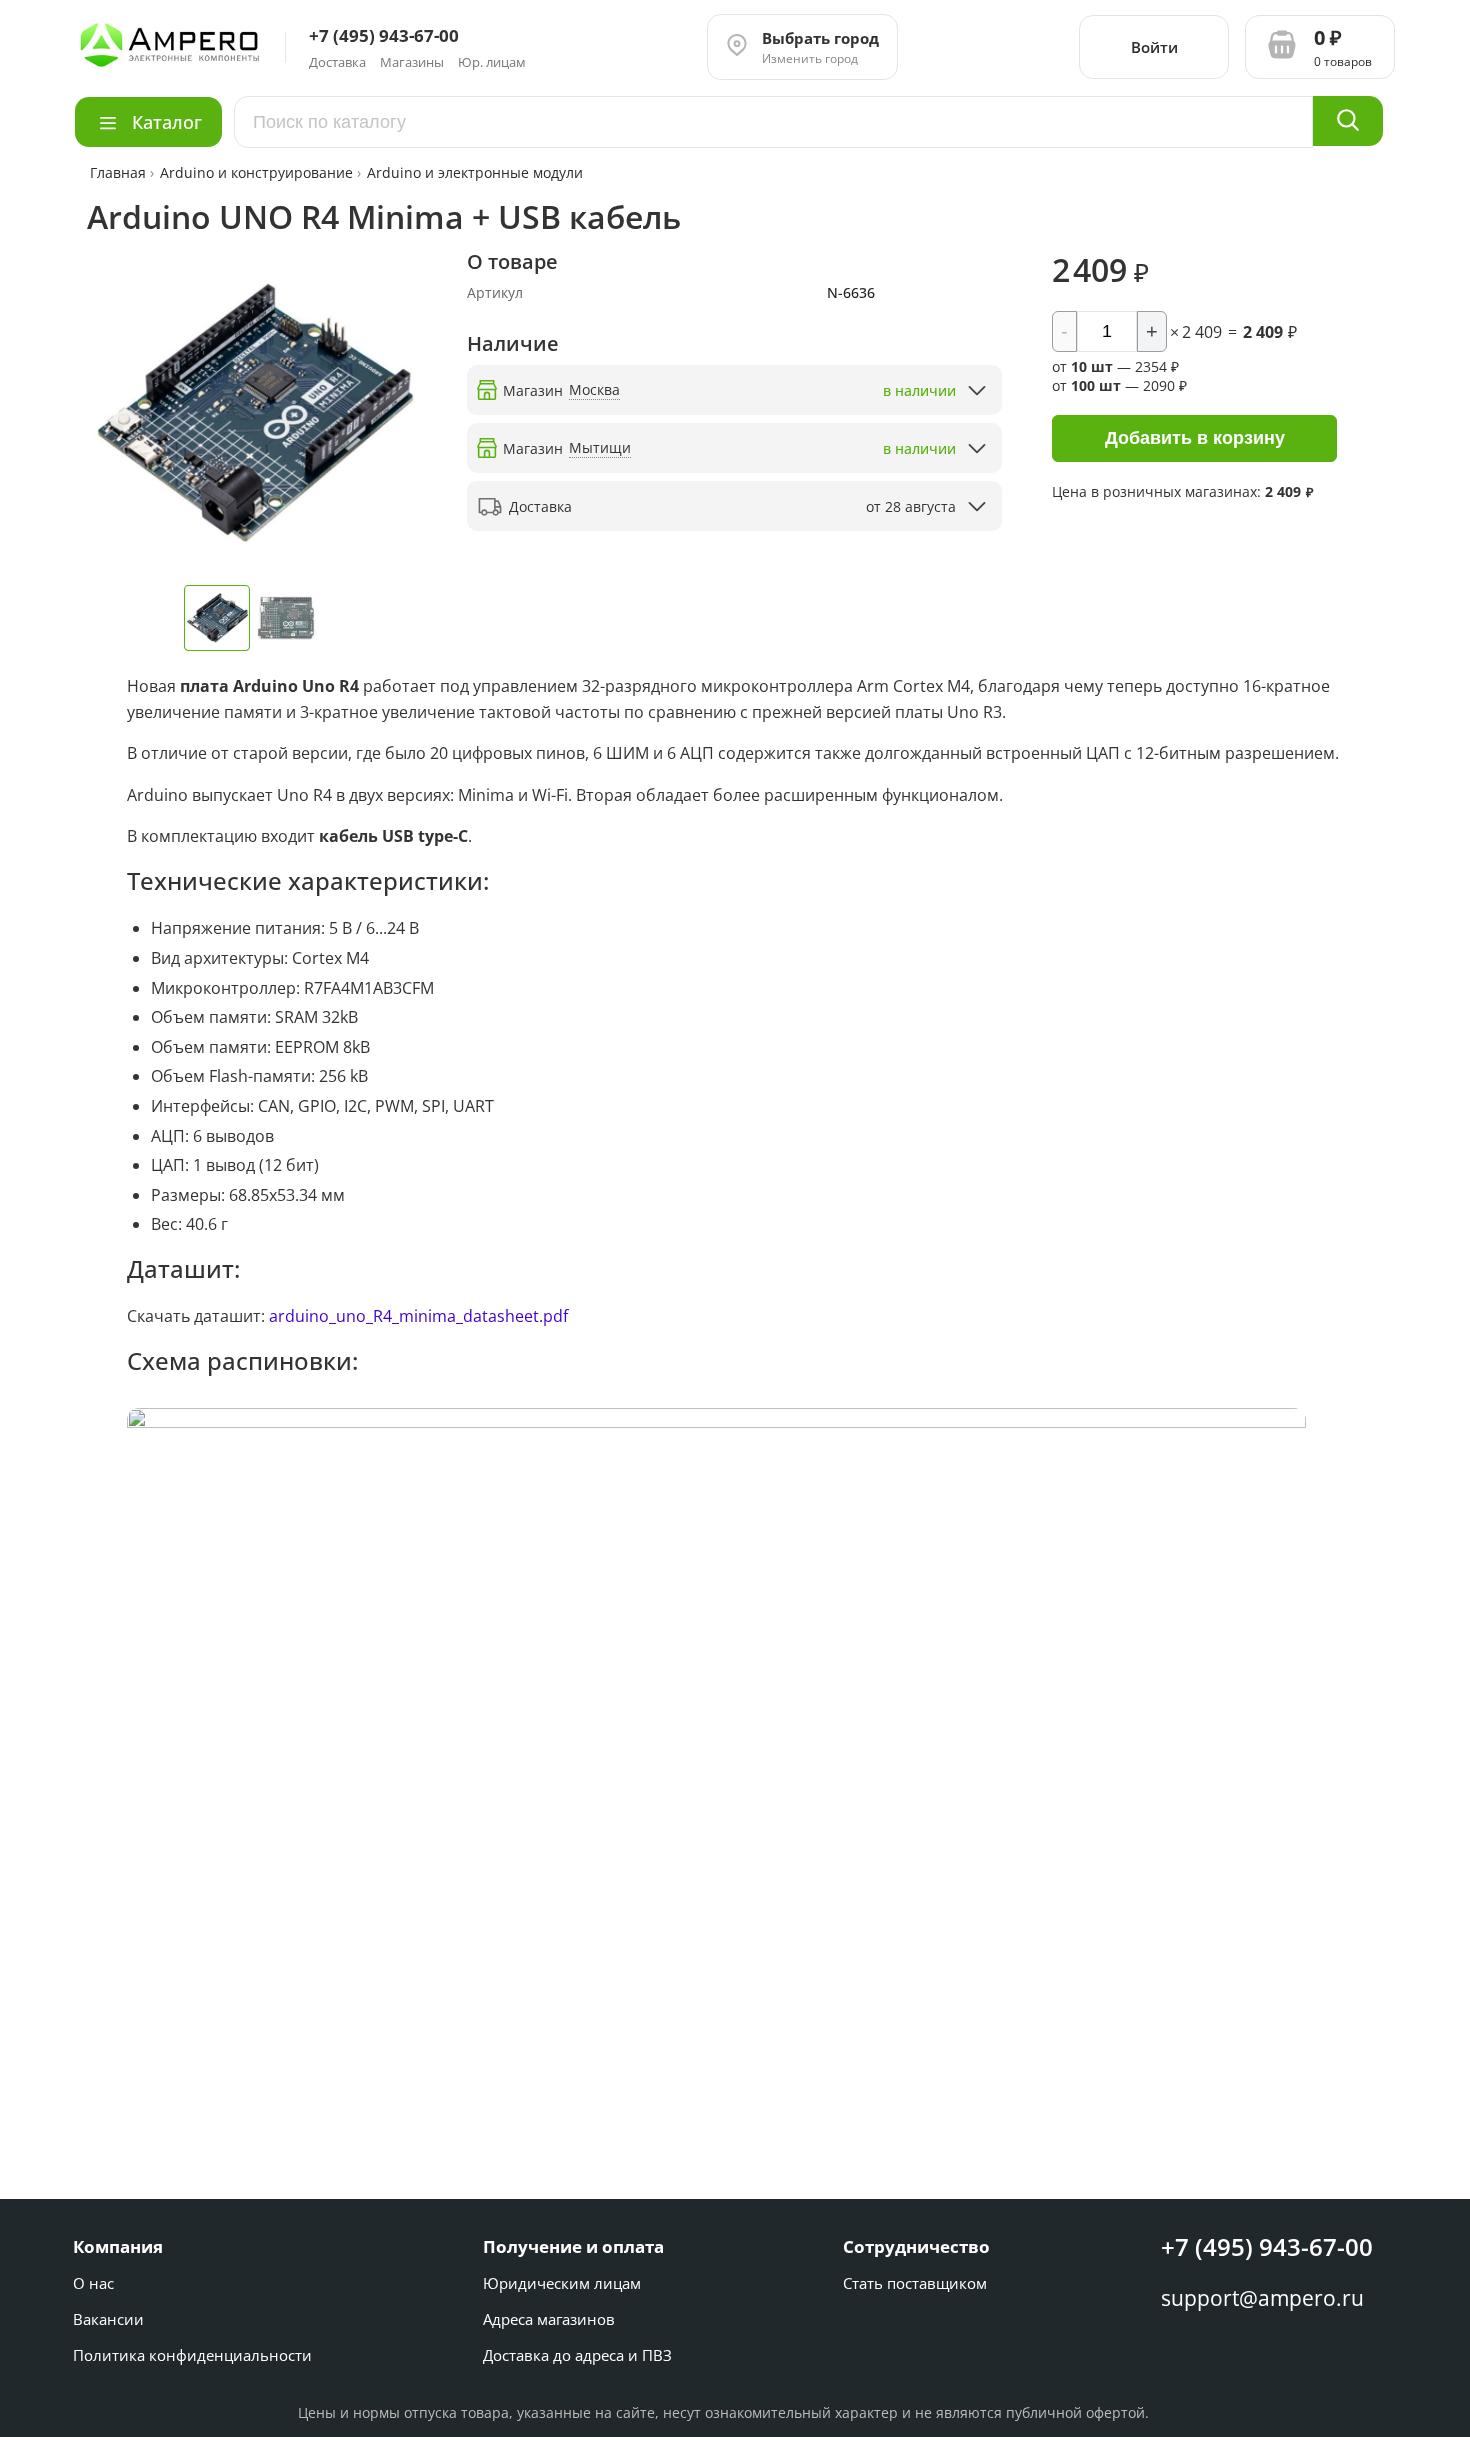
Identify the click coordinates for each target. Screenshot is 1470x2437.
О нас (93, 2283)
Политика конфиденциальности (192, 2355)
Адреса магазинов (549, 2319)
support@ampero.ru (1262, 2298)
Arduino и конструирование (256, 172)
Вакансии (108, 2319)
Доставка (337, 62)
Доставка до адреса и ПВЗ (577, 2355)
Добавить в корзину (1195, 438)
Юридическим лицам (562, 2283)
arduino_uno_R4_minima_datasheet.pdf (418, 1316)
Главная (120, 172)
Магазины (412, 62)
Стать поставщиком (915, 2283)
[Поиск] (1348, 121)
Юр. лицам (492, 62)
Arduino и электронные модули (475, 172)
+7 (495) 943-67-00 (1267, 2246)
